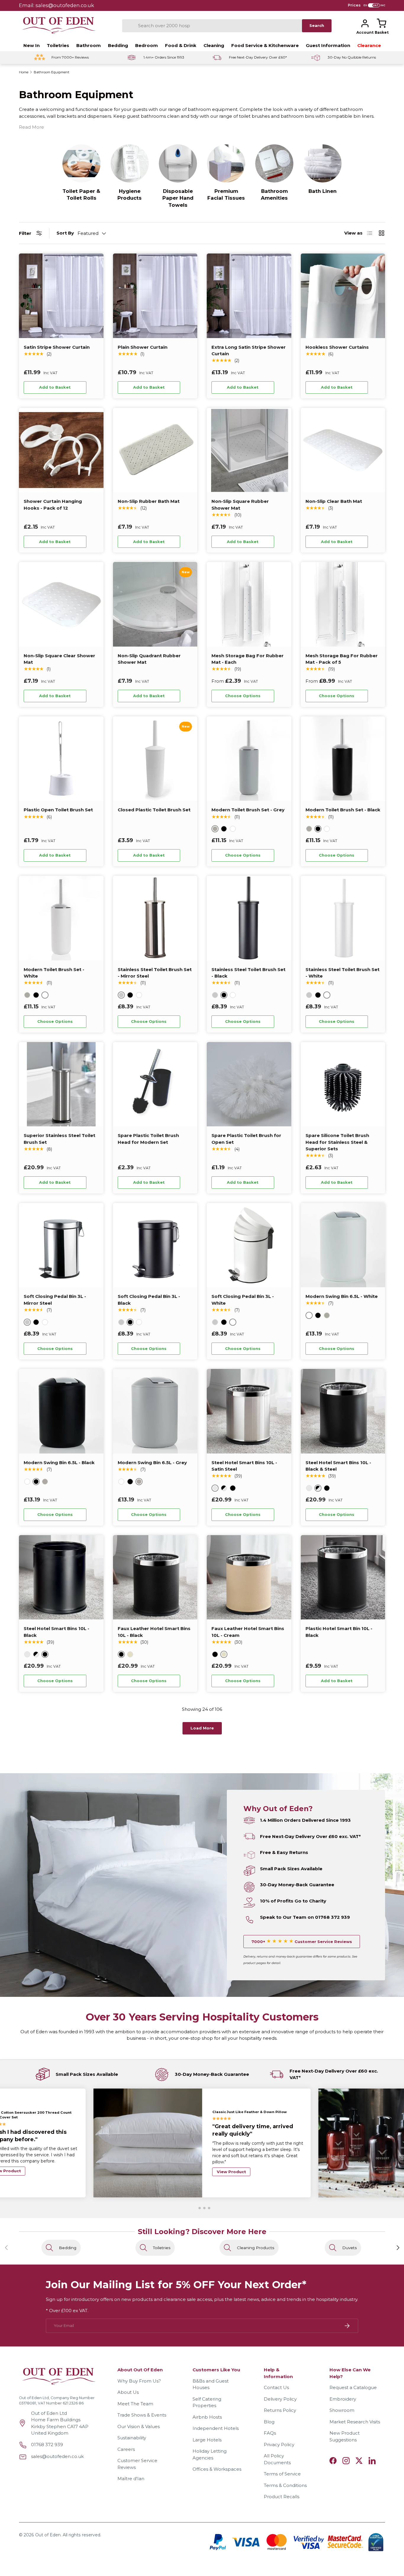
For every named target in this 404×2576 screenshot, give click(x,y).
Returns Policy (280, 2410)
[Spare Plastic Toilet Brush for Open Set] (249, 1084)
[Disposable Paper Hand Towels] (178, 163)
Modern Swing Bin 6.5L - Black (59, 1463)
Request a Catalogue (353, 2387)
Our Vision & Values (139, 2426)
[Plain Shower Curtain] (155, 296)
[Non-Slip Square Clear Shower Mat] (61, 604)
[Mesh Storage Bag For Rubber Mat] (249, 604)
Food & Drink (181, 45)
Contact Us (276, 2387)
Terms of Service (282, 2474)
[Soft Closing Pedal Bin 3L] (61, 1245)
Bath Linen (323, 191)
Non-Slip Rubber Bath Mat (149, 501)
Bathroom (89, 45)
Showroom (342, 2410)
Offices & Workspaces (217, 2469)
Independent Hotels (216, 2428)
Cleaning (214, 45)
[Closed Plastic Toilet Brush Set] (155, 759)
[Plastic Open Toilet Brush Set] (61, 759)
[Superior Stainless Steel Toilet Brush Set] (61, 1084)
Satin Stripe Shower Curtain (57, 347)
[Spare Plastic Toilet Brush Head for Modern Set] (155, 1084)
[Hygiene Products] (130, 163)
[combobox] (212, 26)
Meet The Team (135, 2404)
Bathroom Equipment (51, 72)
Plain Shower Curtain (143, 347)
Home (24, 72)
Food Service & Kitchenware (265, 45)
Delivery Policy (280, 2399)
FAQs (270, 2433)
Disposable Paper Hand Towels (178, 198)
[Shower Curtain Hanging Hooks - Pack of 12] (61, 450)
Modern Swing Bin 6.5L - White (342, 1296)
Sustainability (132, 2438)
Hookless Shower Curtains (337, 347)
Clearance (369, 45)
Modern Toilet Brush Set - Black (343, 810)
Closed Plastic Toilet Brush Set (154, 810)
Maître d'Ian (131, 2479)
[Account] (365, 23)
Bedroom (147, 45)
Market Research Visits (355, 2422)
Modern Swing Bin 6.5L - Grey (152, 1463)
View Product (231, 2167)
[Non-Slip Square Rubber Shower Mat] (249, 450)
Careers (126, 2449)
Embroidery (343, 2399)
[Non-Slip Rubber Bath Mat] (155, 450)
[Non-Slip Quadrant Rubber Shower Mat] (155, 604)
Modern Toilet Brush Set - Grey (248, 810)
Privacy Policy (279, 2445)
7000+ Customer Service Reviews (302, 1942)
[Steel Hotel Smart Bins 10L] (249, 1411)
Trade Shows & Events (142, 2415)
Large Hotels (207, 2440)
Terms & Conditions (285, 2485)
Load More (202, 1728)
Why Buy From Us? (139, 2381)
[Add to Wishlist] (94, 387)
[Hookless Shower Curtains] (343, 296)
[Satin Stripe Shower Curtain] (61, 296)
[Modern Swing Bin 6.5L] (343, 1245)
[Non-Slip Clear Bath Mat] (343, 450)
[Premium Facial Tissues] (226, 163)
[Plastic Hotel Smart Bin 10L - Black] (343, 1577)
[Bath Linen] (323, 163)
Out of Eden (48, 2535)
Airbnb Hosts (207, 2417)
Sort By (65, 233)
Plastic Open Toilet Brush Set (58, 810)
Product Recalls (282, 2497)
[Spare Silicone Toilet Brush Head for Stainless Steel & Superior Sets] (343, 1084)
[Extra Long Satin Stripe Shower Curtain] (249, 296)
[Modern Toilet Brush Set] (249, 759)
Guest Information (328, 45)
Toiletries (58, 45)
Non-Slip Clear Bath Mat (334, 501)
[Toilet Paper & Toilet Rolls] (81, 163)
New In (31, 45)
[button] (382, 23)
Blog (269, 2422)
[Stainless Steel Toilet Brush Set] (155, 918)
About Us (128, 2392)
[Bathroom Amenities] (274, 163)
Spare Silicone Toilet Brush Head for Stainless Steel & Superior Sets (337, 1142)
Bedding (118, 45)
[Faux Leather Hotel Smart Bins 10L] (155, 1577)
